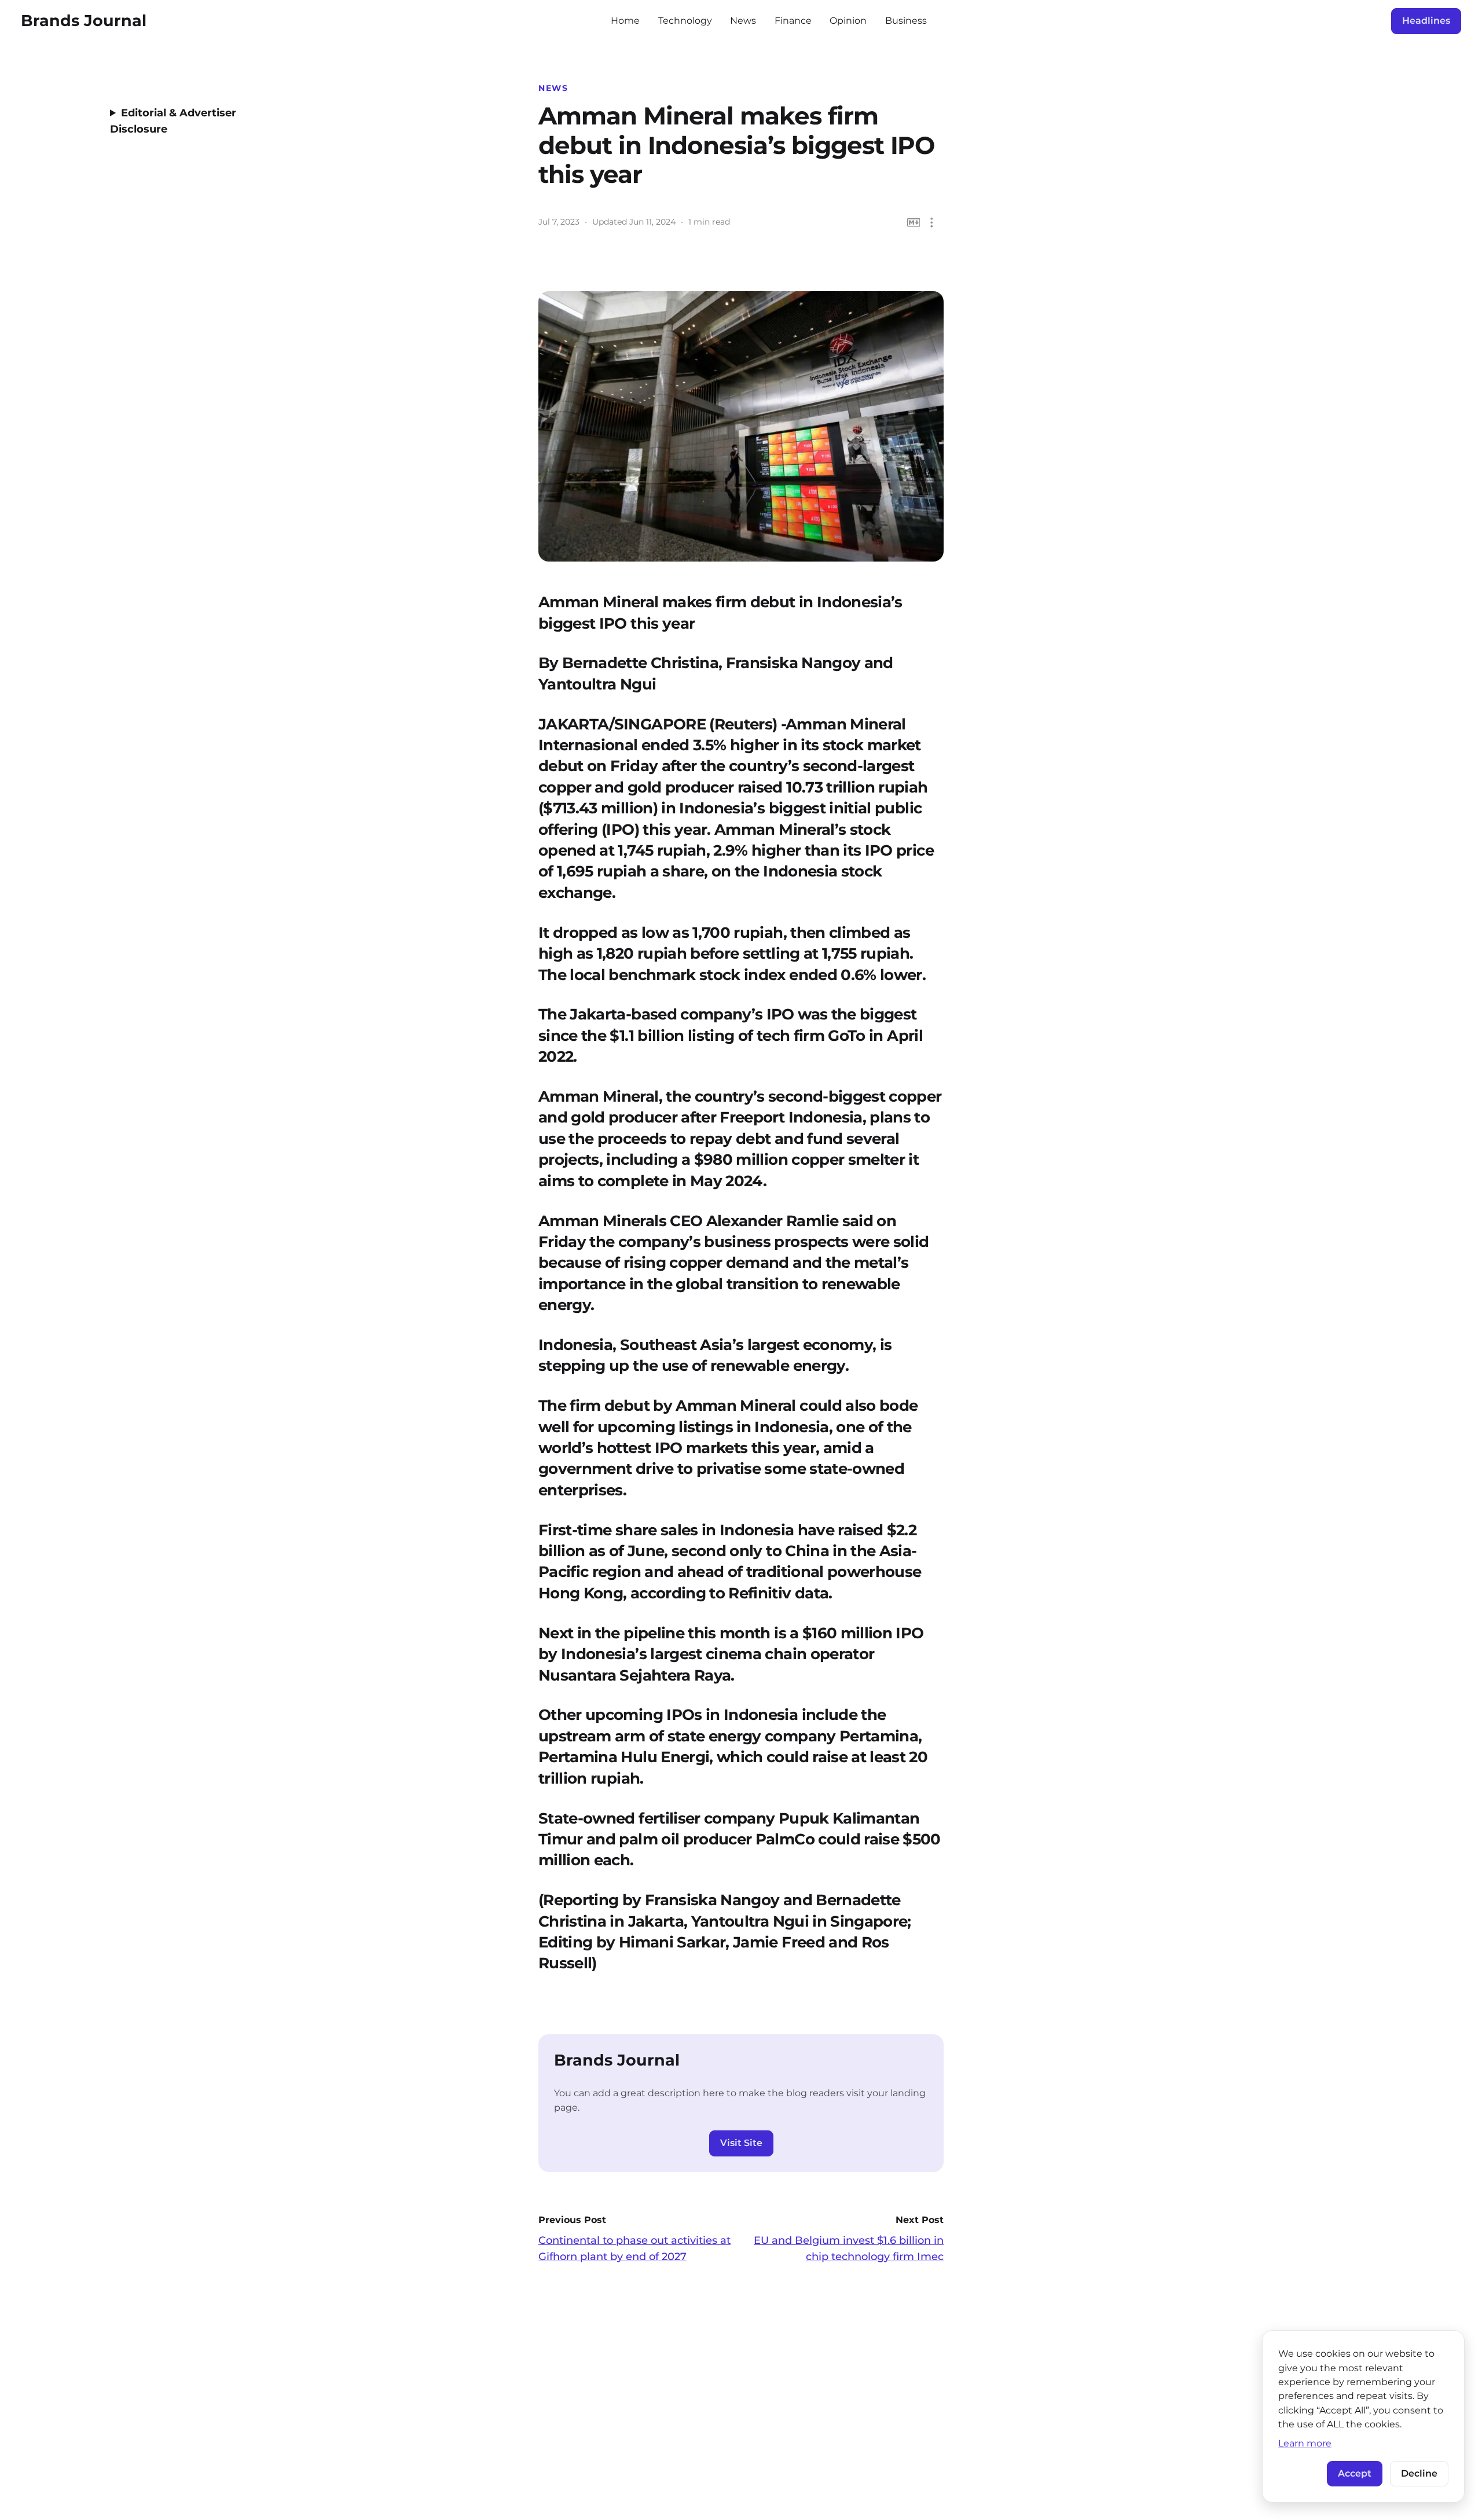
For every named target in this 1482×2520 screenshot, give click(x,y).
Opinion (848, 21)
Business (906, 21)
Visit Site (741, 2143)
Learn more (1305, 2443)
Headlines (1426, 21)
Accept (1355, 2473)
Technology (685, 21)
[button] (932, 223)
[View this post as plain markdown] (914, 223)
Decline (1419, 2473)
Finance (793, 21)
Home (625, 21)
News (743, 21)
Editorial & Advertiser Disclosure (173, 121)
